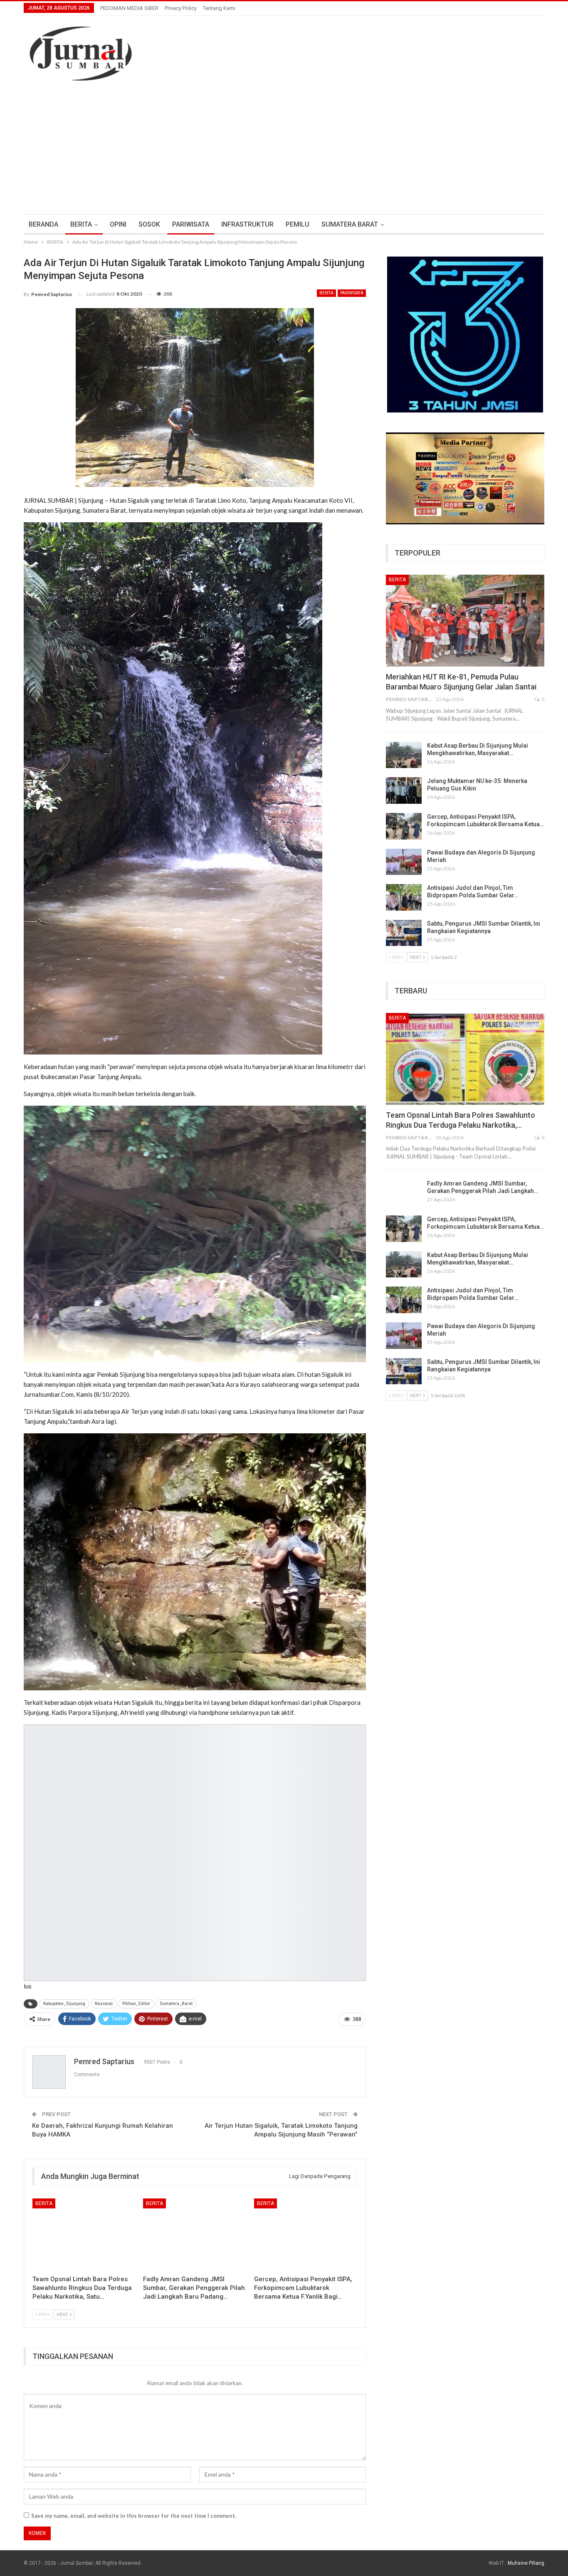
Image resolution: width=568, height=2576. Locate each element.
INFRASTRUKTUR (247, 224)
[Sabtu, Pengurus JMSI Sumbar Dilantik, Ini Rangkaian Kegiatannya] (404, 933)
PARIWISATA (191, 224)
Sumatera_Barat (176, 2004)
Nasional (104, 2004)
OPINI (118, 224)
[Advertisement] (284, 152)
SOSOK (149, 224)
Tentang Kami (219, 8)
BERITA (81, 224)
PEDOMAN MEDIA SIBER (129, 8)
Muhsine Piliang (526, 2563)
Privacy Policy (181, 8)
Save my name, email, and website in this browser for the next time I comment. (134, 2516)
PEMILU (298, 224)
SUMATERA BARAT (350, 224)
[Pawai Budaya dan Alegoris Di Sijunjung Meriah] (404, 862)
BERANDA (43, 224)
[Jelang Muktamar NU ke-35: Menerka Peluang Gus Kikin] (404, 790)
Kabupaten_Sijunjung (64, 2004)
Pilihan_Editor (136, 2004)
